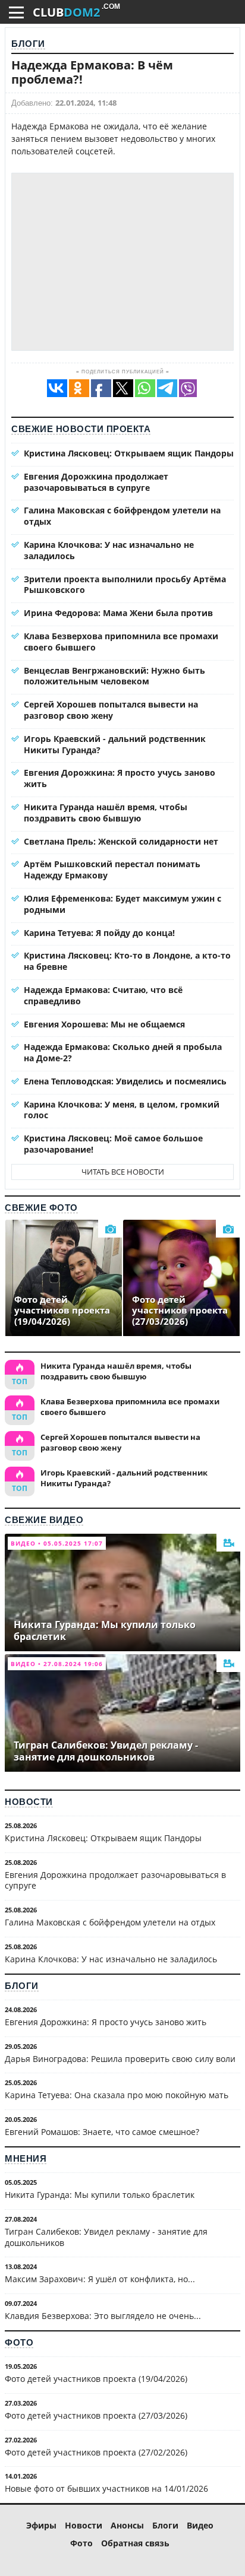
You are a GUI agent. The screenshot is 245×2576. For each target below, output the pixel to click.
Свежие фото (41, 1208)
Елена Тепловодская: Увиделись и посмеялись (125, 1081)
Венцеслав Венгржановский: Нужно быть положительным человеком (114, 676)
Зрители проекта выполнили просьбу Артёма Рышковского (125, 585)
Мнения (26, 2158)
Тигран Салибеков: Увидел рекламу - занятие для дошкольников (106, 2237)
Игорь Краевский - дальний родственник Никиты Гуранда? (115, 744)
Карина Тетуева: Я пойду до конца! (99, 933)
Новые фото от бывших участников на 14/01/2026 (106, 2488)
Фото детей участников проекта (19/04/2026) (96, 2379)
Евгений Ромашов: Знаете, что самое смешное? (102, 2132)
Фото (19, 2342)
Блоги (28, 44)
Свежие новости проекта (81, 429)
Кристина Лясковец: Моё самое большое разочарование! (113, 1144)
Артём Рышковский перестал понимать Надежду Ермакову (112, 870)
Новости (29, 1802)
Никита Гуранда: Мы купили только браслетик (100, 2195)
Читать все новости (123, 1172)
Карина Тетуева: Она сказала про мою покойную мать (117, 2095)
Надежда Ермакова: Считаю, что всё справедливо (103, 995)
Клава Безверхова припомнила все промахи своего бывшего (121, 642)
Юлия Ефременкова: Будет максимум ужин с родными (122, 904)
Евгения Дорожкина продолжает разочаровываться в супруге (96, 482)
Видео (200, 2525)
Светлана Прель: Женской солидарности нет (121, 841)
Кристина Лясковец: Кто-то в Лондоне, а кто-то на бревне (127, 961)
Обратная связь (135, 2543)
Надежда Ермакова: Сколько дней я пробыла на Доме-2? (123, 1052)
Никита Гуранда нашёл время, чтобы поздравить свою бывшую (106, 813)
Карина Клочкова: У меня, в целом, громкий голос (122, 1110)
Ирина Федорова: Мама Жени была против (118, 613)
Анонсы (127, 2525)
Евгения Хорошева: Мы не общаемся (104, 1024)
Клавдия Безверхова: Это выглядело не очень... (103, 2316)
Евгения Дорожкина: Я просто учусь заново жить (120, 778)
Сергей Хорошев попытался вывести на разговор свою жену (111, 710)
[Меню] (16, 12)
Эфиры (41, 2525)
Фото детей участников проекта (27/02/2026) (96, 2452)
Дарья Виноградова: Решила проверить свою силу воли (120, 2059)
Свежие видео (44, 1520)
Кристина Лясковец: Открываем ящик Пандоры (129, 453)
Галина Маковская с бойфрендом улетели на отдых (122, 516)
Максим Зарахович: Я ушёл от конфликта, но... (100, 2279)
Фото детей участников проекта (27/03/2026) (96, 2415)
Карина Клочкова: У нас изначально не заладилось (109, 550)
